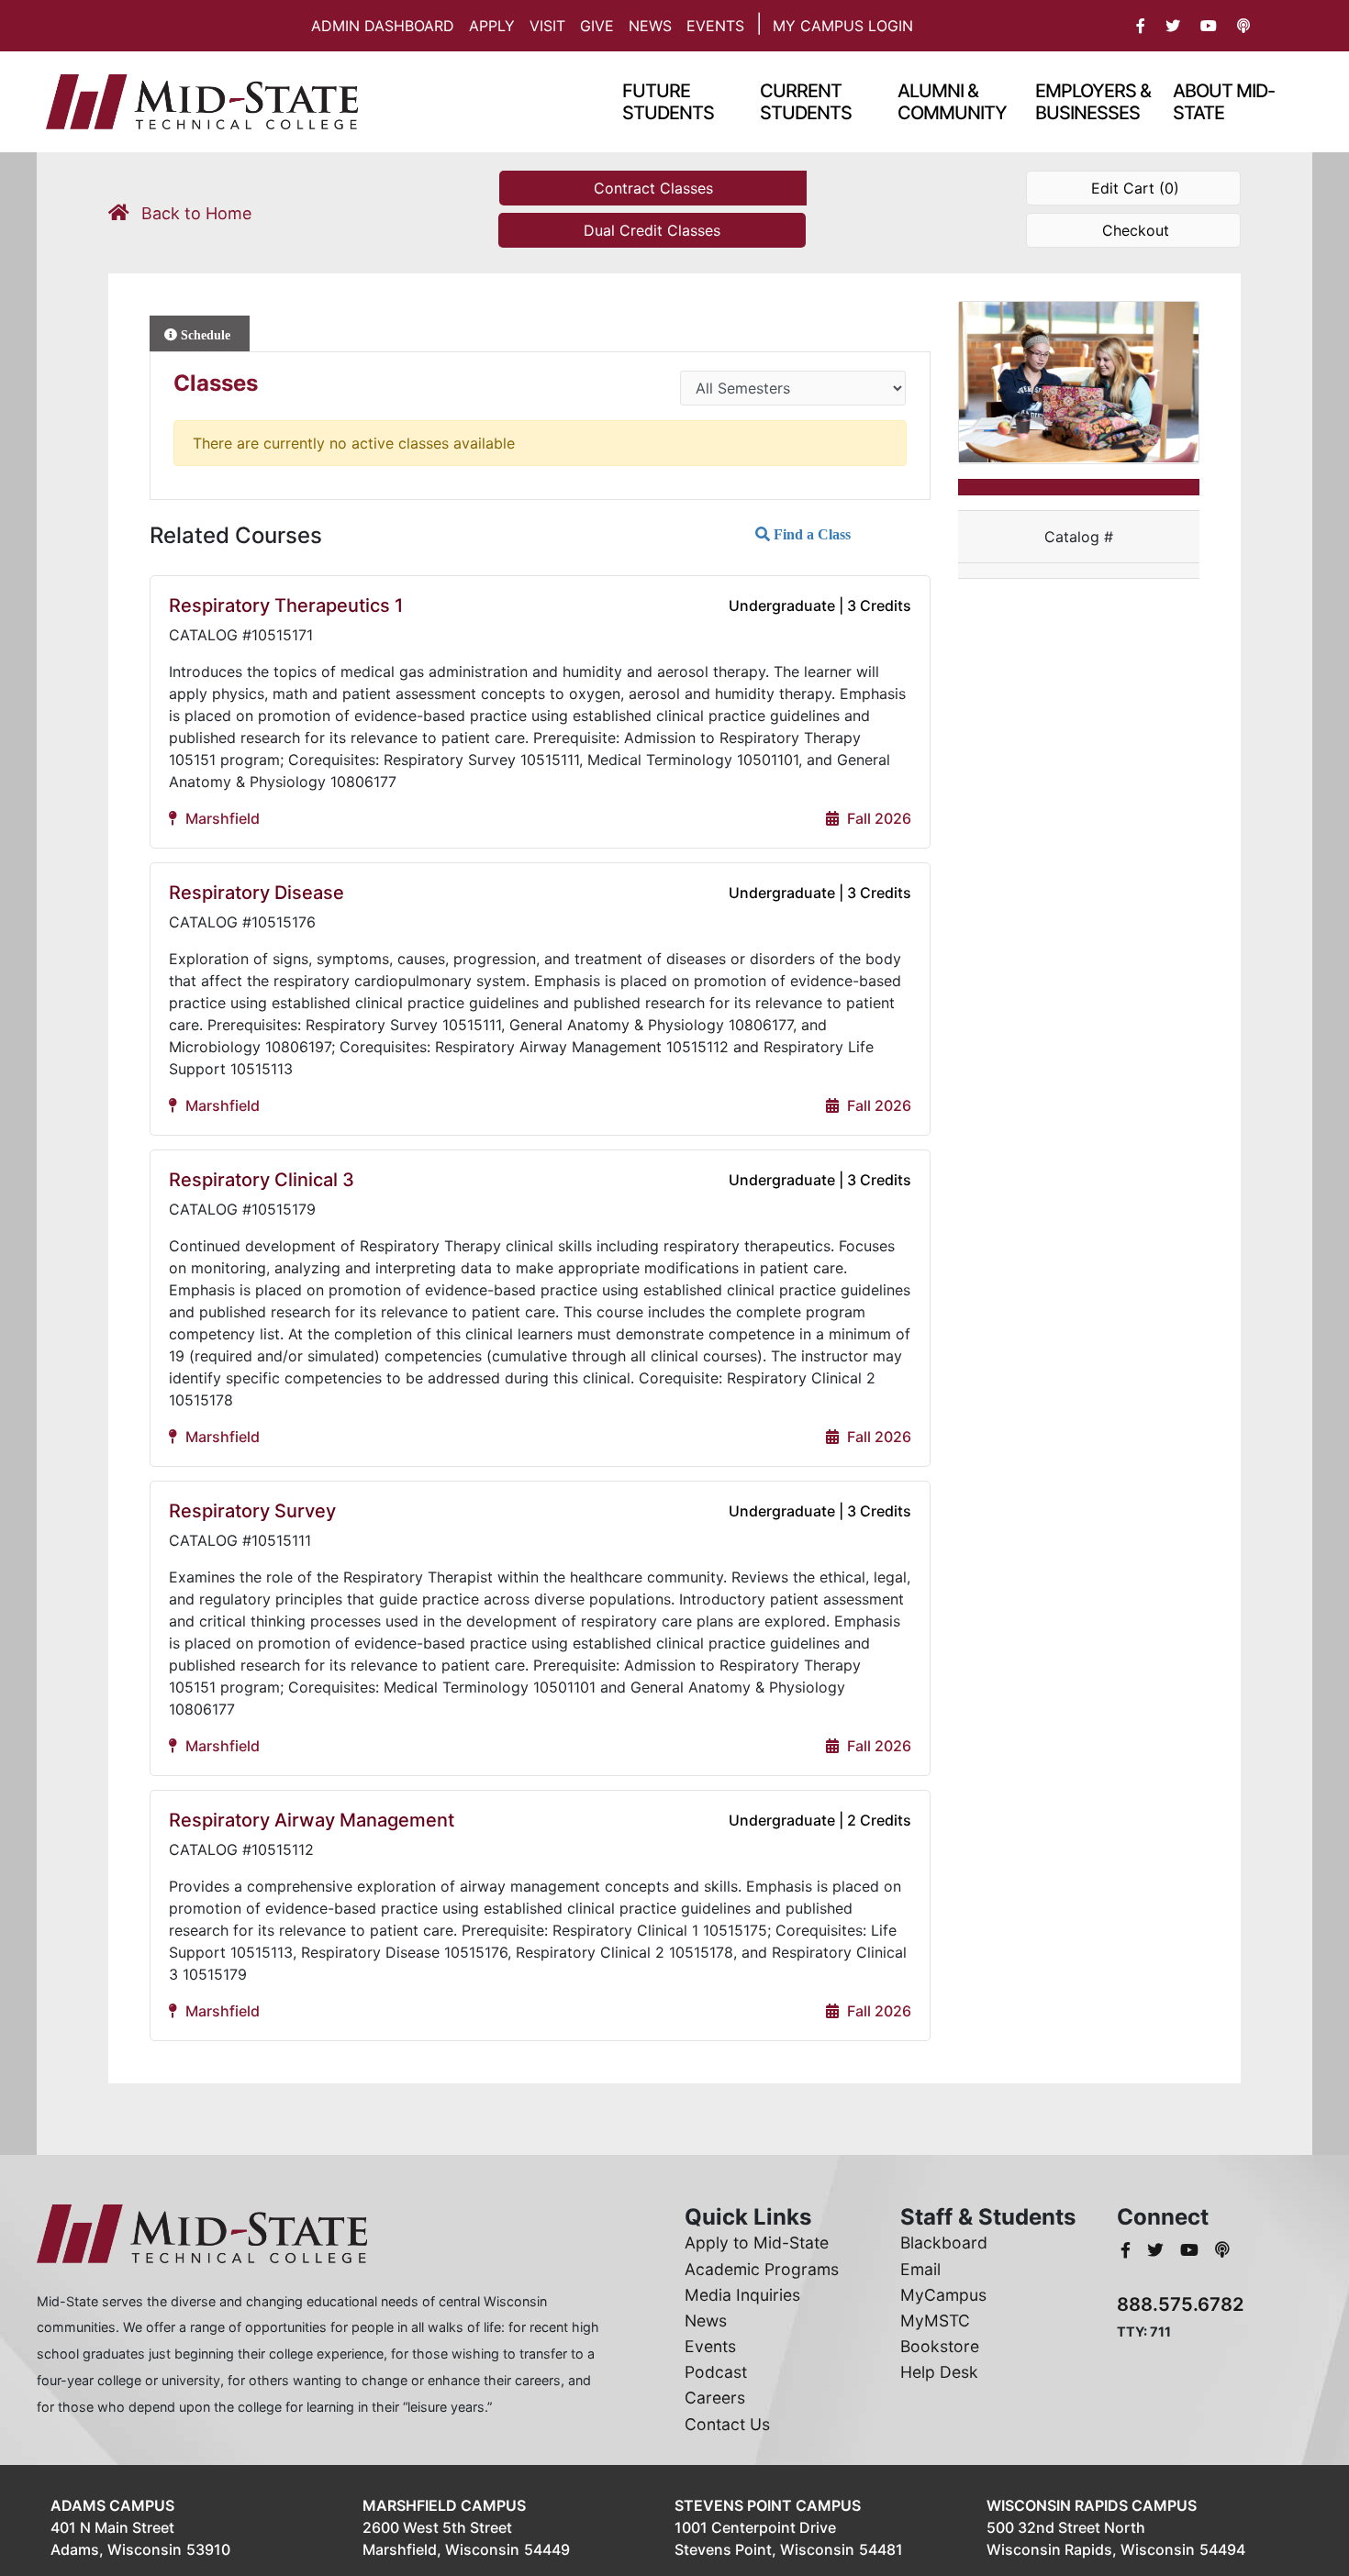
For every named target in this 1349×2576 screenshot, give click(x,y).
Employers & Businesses (1093, 102)
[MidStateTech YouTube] (1192, 2250)
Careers (715, 2398)
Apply (492, 26)
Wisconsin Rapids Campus (1092, 2505)
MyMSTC (935, 2321)
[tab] (200, 333)
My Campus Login (843, 26)
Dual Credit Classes (652, 230)
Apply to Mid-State (757, 2243)
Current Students (806, 102)
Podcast (716, 2372)
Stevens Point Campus (768, 2505)
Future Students (668, 102)
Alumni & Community (952, 102)
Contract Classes (653, 188)
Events (715, 26)
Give (597, 26)
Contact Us (727, 2424)
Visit (547, 26)
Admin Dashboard (383, 26)
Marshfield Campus (444, 2505)
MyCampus (943, 2295)
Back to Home (194, 213)
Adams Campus (112, 2505)
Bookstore (940, 2346)
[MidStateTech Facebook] (1128, 2250)
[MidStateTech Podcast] (1222, 2250)
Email (920, 2269)
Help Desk (939, 2372)
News (650, 26)
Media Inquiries (742, 2295)
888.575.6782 (1181, 2304)
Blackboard (944, 2243)
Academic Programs (762, 2269)
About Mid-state (1224, 102)
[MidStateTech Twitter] (1158, 2250)
